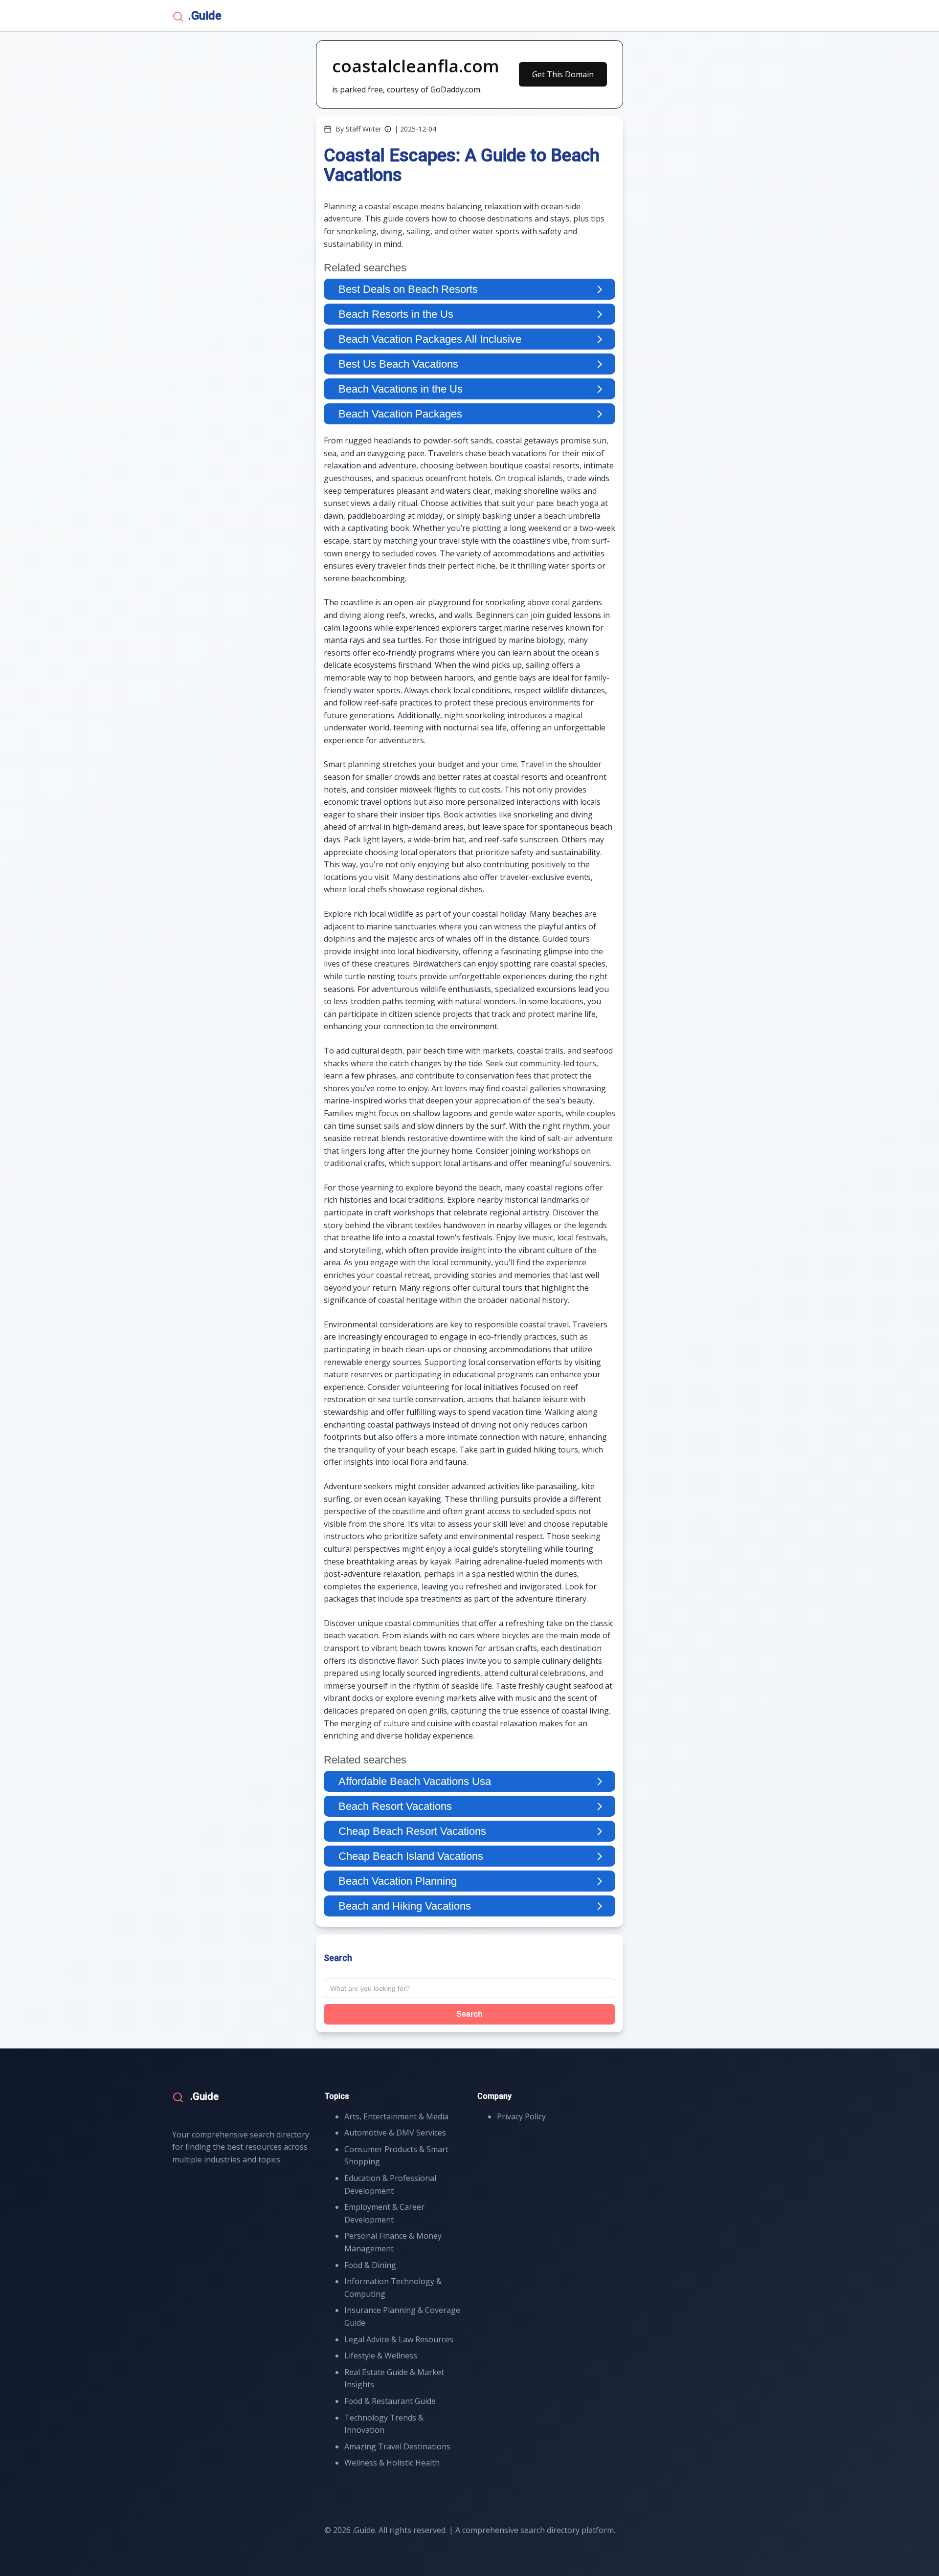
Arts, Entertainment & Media (396, 2116)
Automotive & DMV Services (395, 2133)
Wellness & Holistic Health (392, 2463)
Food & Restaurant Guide (390, 2401)
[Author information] (388, 129)
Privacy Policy (521, 2116)
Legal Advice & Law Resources (399, 2339)
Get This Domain (563, 74)
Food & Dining (370, 2265)
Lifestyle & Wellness (381, 2356)
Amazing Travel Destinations (397, 2446)
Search (469, 2014)
